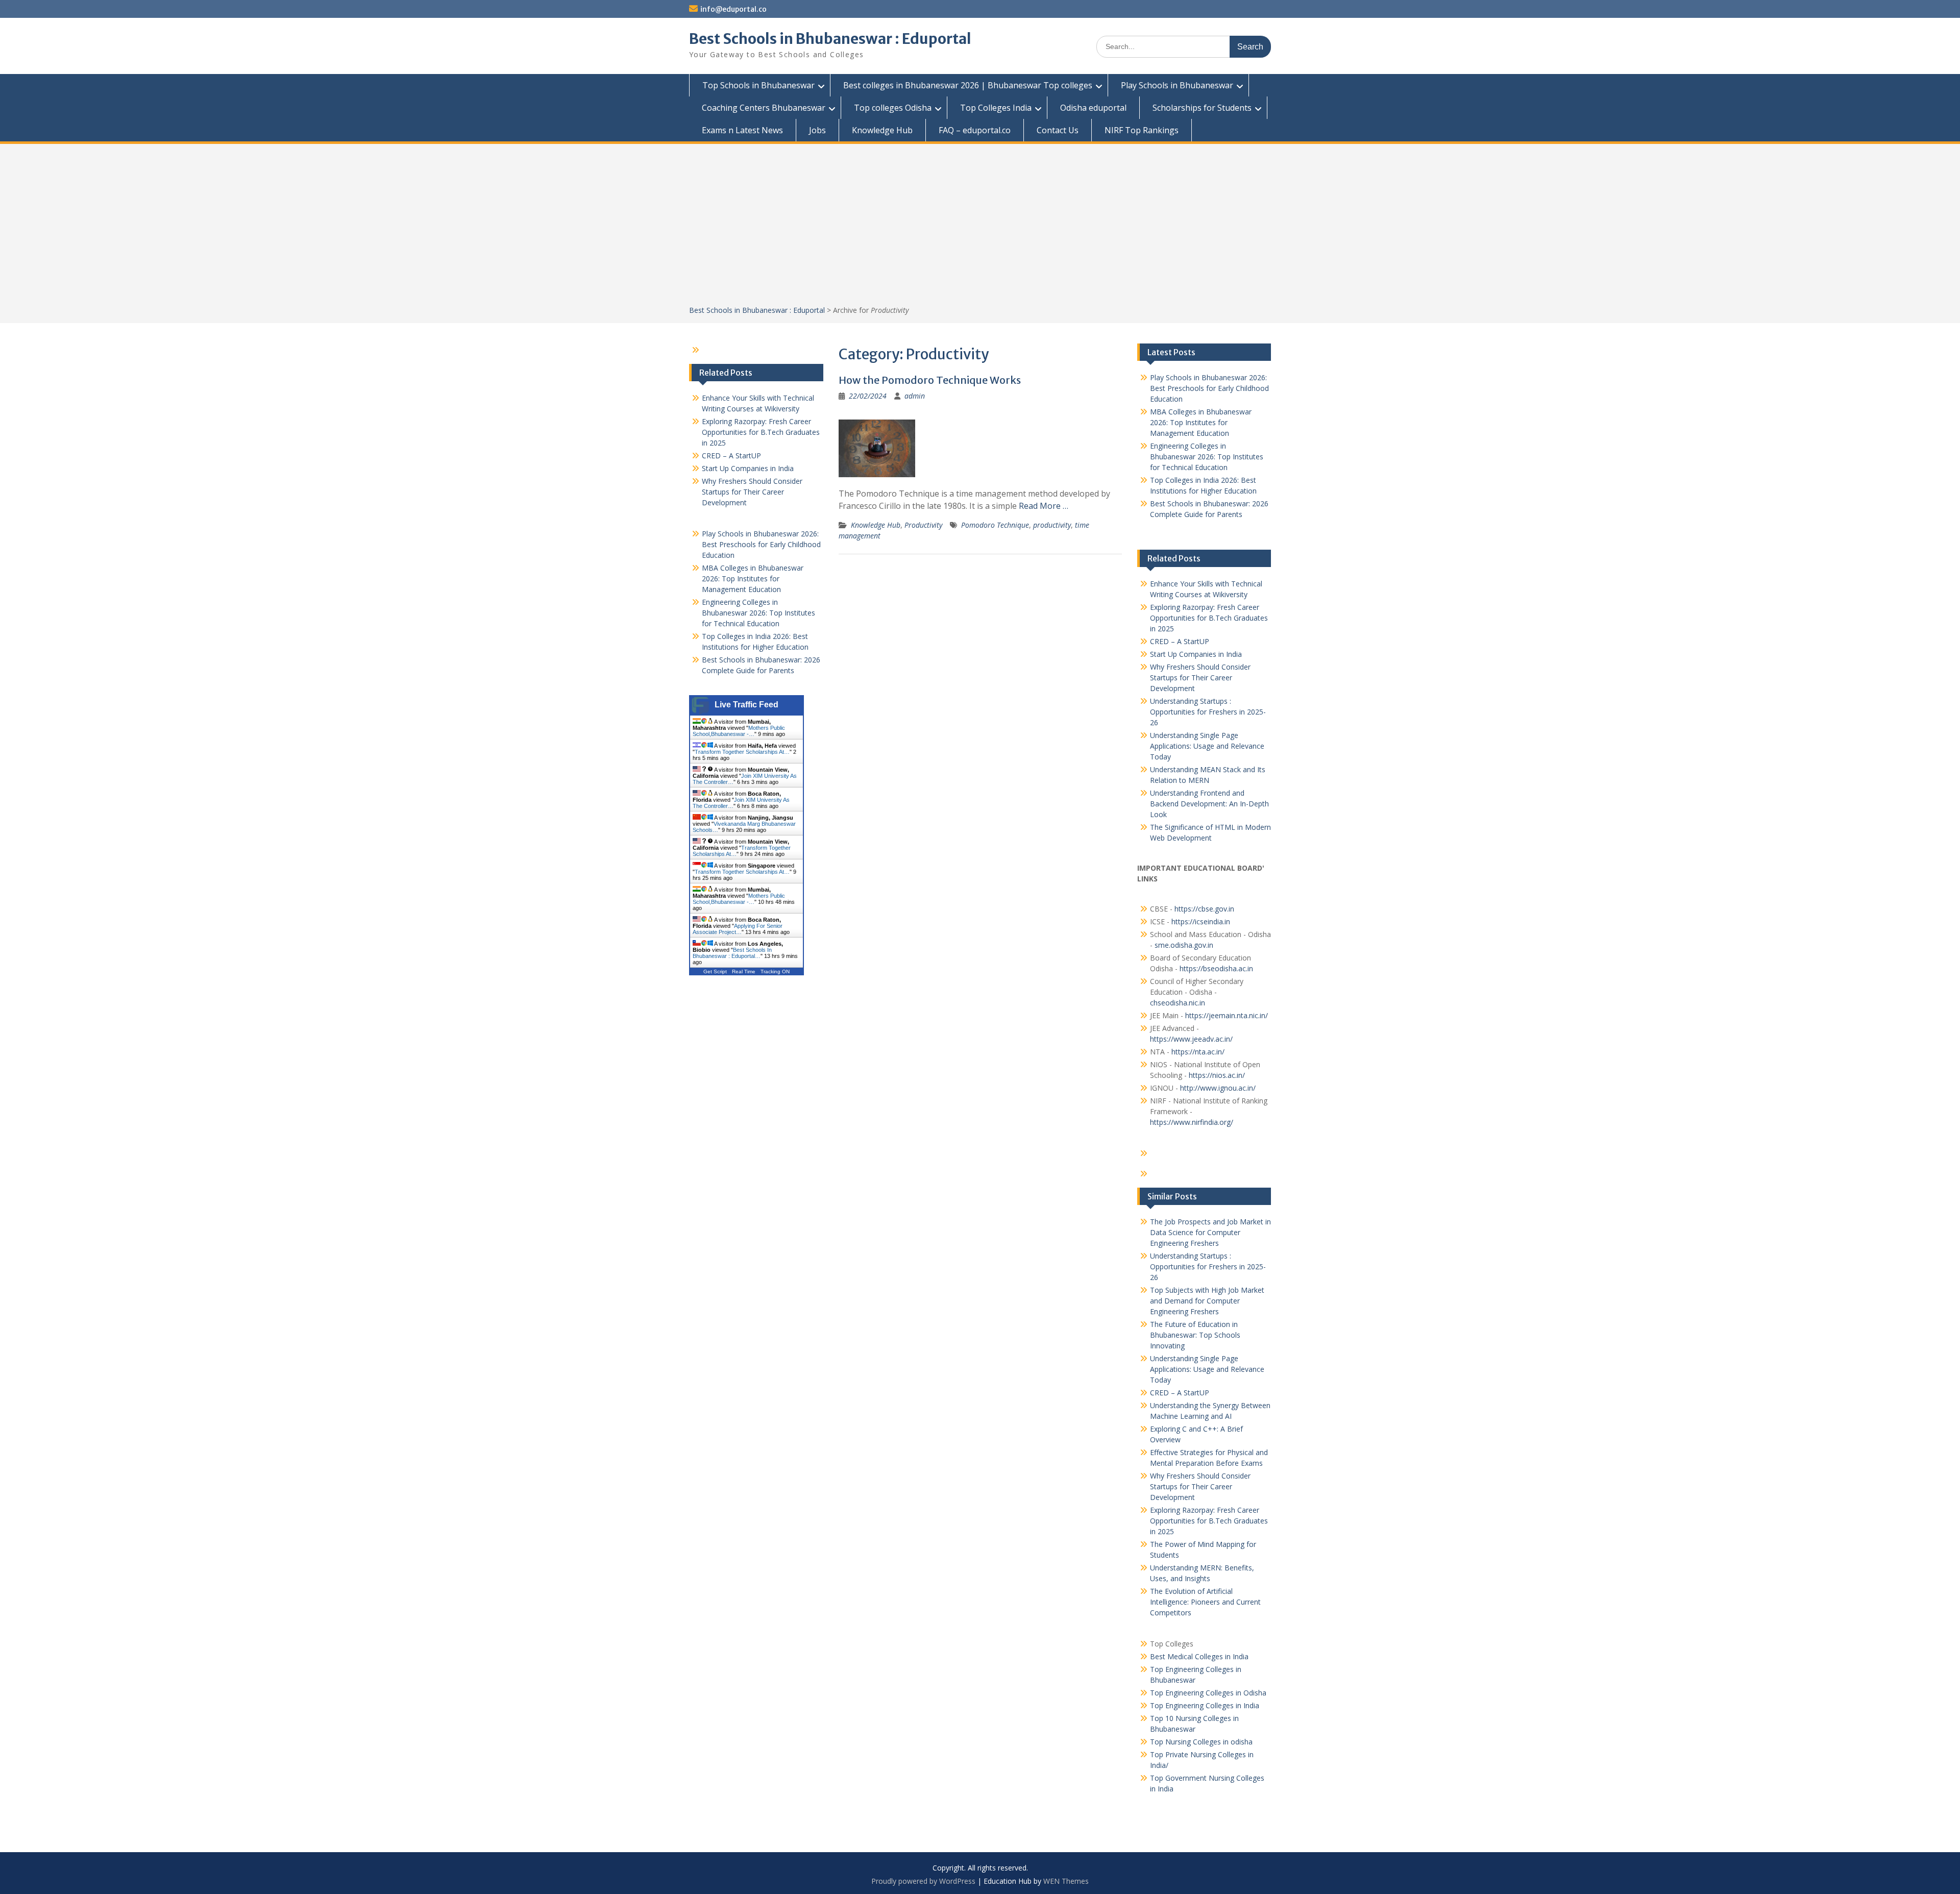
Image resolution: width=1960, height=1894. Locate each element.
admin (915, 396)
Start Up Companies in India (1196, 654)
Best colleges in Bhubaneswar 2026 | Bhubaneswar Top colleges (968, 85)
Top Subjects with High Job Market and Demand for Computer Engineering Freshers (1207, 1301)
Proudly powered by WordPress (923, 1881)
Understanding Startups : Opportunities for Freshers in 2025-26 (1208, 712)
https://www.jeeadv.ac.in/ (1191, 1039)
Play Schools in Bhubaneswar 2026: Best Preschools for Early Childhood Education (1209, 388)
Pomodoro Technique (995, 525)
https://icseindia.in (1201, 921)
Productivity (923, 525)
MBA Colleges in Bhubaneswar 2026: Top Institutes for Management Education (1201, 422)
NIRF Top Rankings (1142, 130)
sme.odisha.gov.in (1184, 945)
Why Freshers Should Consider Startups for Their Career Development (1200, 678)
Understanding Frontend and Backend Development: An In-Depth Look (1209, 804)
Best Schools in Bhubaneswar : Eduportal (830, 39)
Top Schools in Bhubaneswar (758, 85)
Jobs (817, 130)
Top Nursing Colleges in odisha (1201, 1742)
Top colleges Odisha (893, 108)
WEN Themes (1066, 1881)
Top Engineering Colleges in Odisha (1208, 1693)
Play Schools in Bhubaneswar (1177, 85)
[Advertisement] (980, 228)
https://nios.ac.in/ (1217, 1075)
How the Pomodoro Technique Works (930, 380)
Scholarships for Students (1202, 108)
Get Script (715, 971)
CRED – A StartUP (1180, 641)
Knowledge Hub (882, 130)
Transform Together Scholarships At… (742, 752)
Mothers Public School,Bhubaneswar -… (739, 731)
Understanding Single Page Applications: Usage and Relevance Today (1207, 746)
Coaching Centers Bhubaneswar (764, 108)
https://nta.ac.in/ (1198, 1052)
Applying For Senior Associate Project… (738, 929)
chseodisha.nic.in (1178, 1003)
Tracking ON (775, 971)
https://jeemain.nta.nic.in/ (1227, 1015)
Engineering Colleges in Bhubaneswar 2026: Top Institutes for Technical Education (1207, 457)
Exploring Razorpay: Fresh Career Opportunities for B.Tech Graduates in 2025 (1209, 618)
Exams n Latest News (742, 130)
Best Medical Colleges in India (1199, 1656)
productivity (1052, 525)
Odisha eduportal (1093, 108)
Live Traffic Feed (746, 705)
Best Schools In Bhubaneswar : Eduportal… (732, 953)
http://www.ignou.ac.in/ (1217, 1088)
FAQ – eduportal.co (975, 130)
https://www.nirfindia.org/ (1192, 1122)
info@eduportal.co (733, 9)
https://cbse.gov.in (1204, 909)
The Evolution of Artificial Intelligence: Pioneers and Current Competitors (1205, 1602)
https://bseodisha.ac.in (1216, 968)
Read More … (1044, 506)
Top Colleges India (996, 108)
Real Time (744, 971)
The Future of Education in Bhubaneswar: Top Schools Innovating (1195, 1335)
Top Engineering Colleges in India (1205, 1705)
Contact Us (1058, 130)
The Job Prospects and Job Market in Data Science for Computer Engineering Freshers (1210, 1232)
